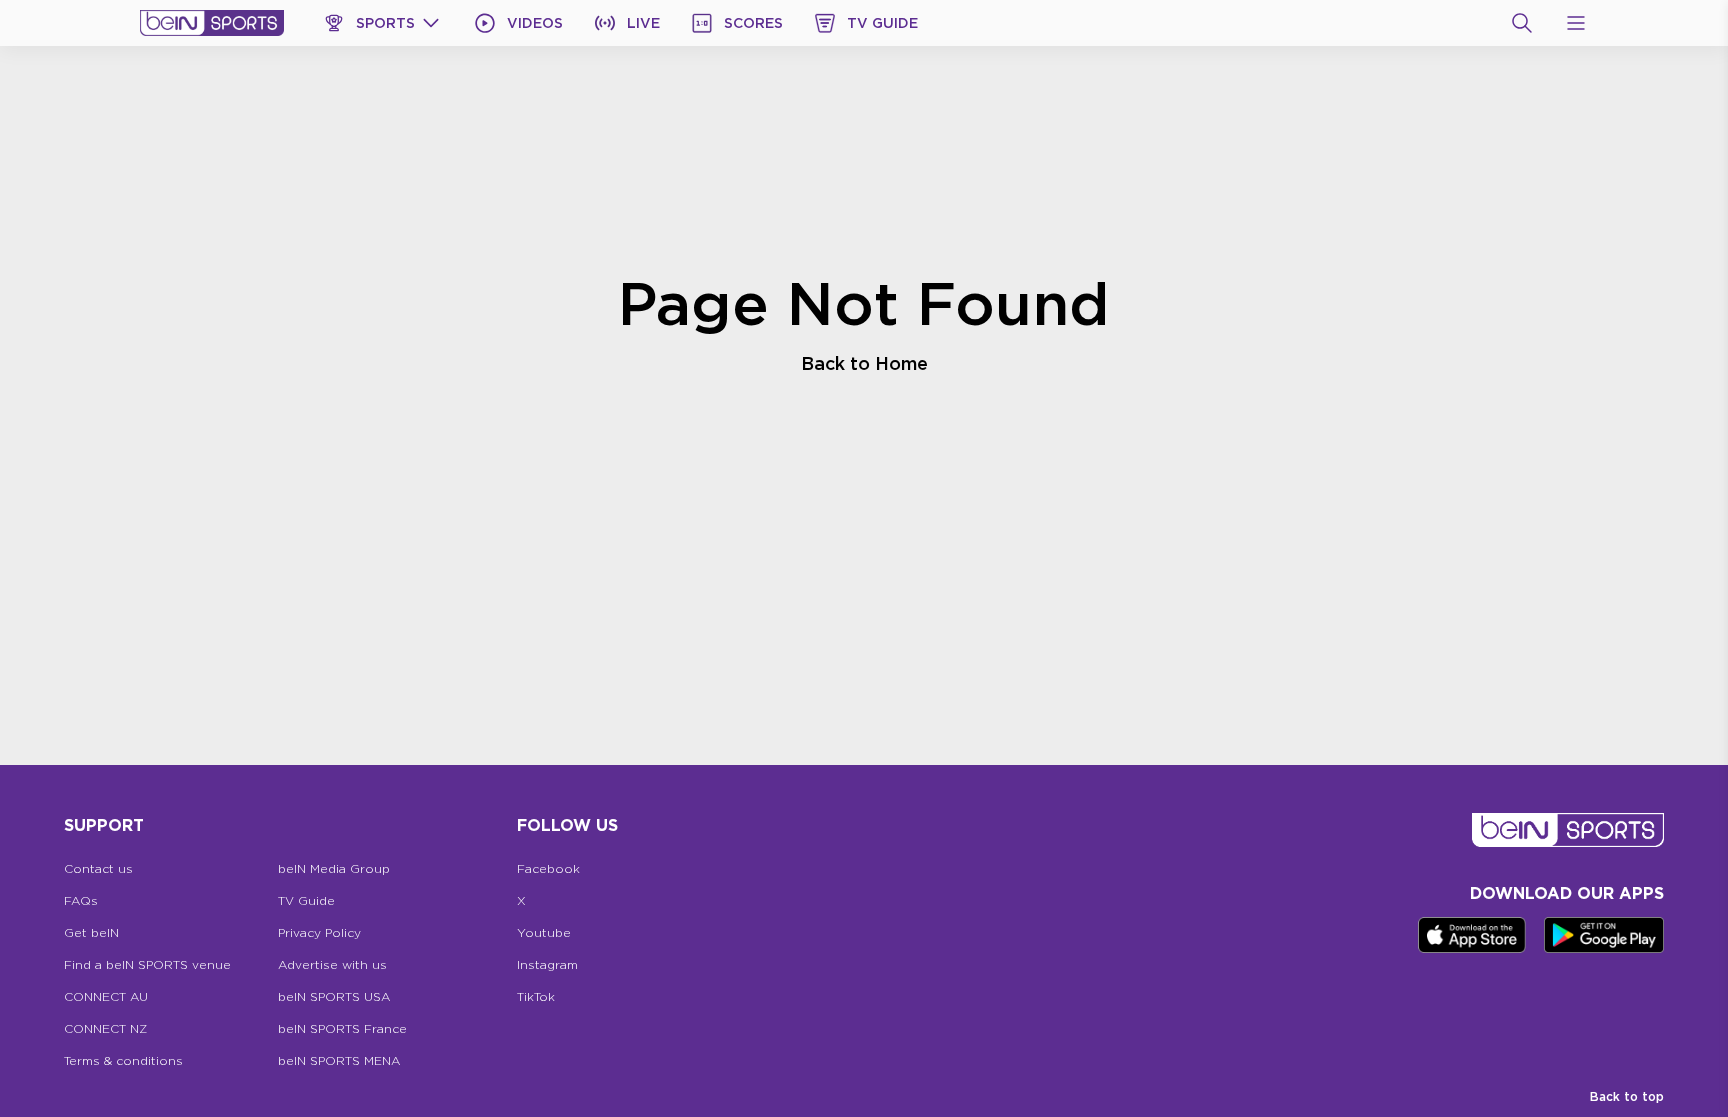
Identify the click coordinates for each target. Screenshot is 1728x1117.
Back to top (1627, 1096)
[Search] (1522, 23)
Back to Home (864, 363)
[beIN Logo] (212, 23)
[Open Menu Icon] (1576, 23)
